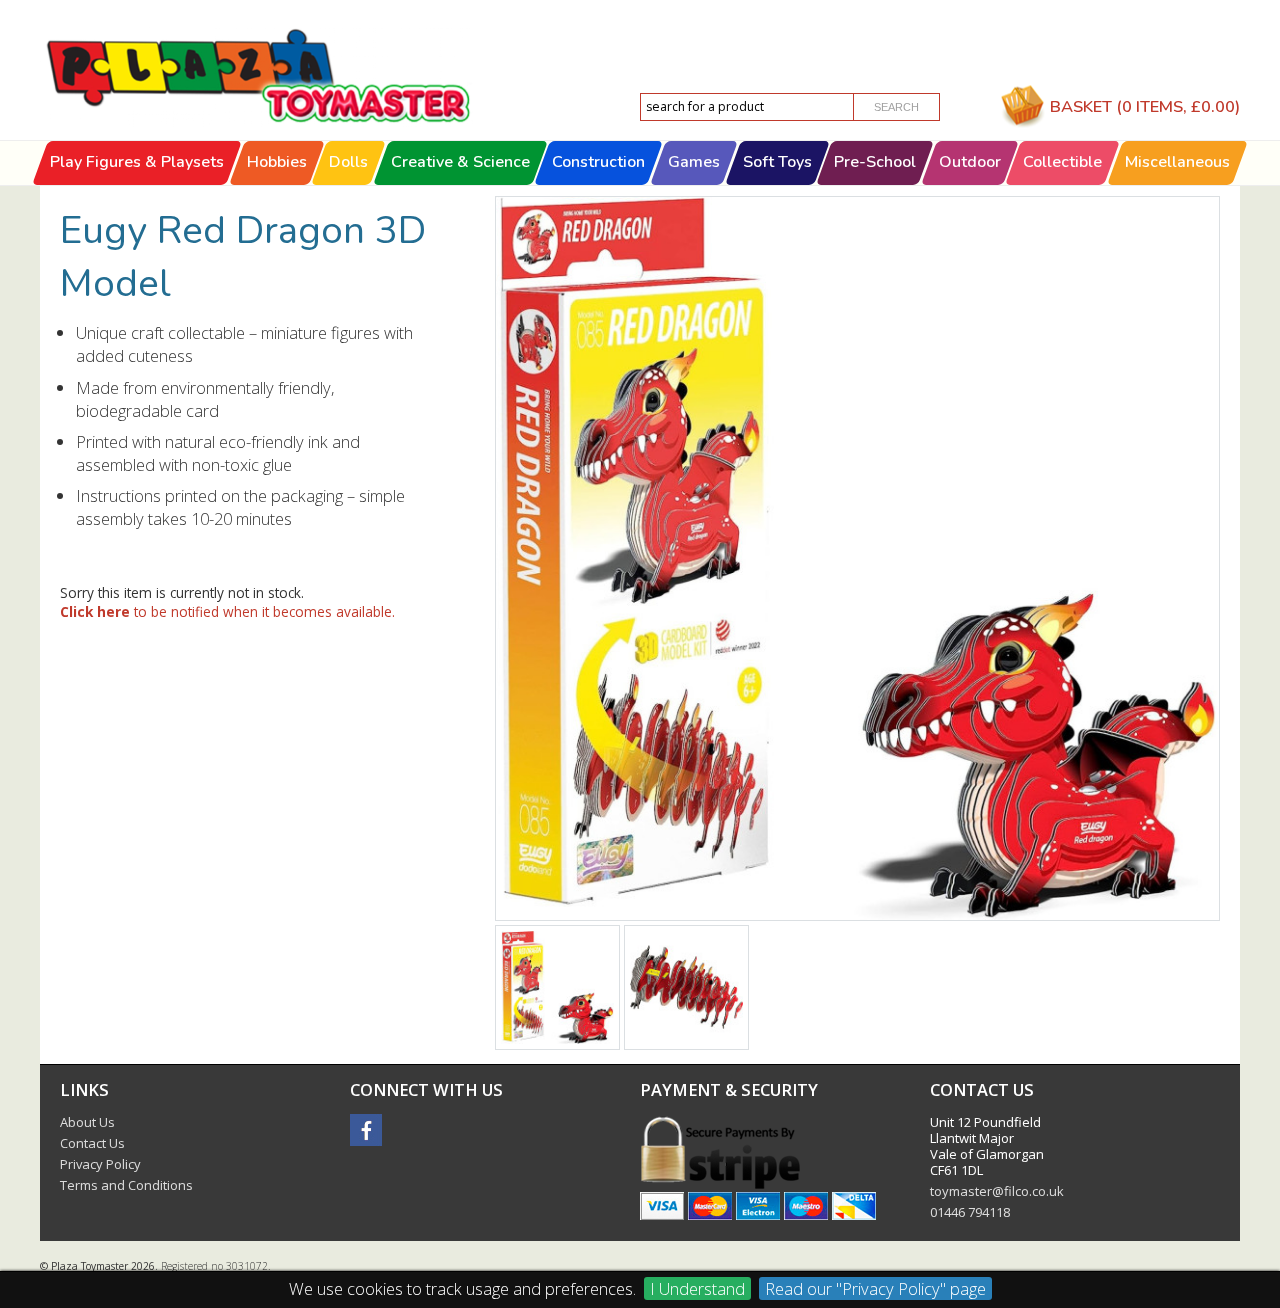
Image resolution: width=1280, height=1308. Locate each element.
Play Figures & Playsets (137, 162)
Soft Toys (777, 162)
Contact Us (92, 1143)
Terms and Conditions (126, 1185)
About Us (87, 1122)
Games (694, 162)
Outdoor (970, 162)
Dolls (348, 162)
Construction (599, 162)
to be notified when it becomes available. (227, 611)
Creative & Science (460, 162)
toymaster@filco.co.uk (997, 1191)
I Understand (697, 1288)
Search (896, 107)
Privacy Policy (100, 1164)
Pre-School (875, 162)
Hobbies (277, 162)
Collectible (1063, 162)
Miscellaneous (1177, 162)
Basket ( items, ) (1145, 106)
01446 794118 (970, 1212)
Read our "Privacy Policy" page (875, 1288)
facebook (366, 1130)
